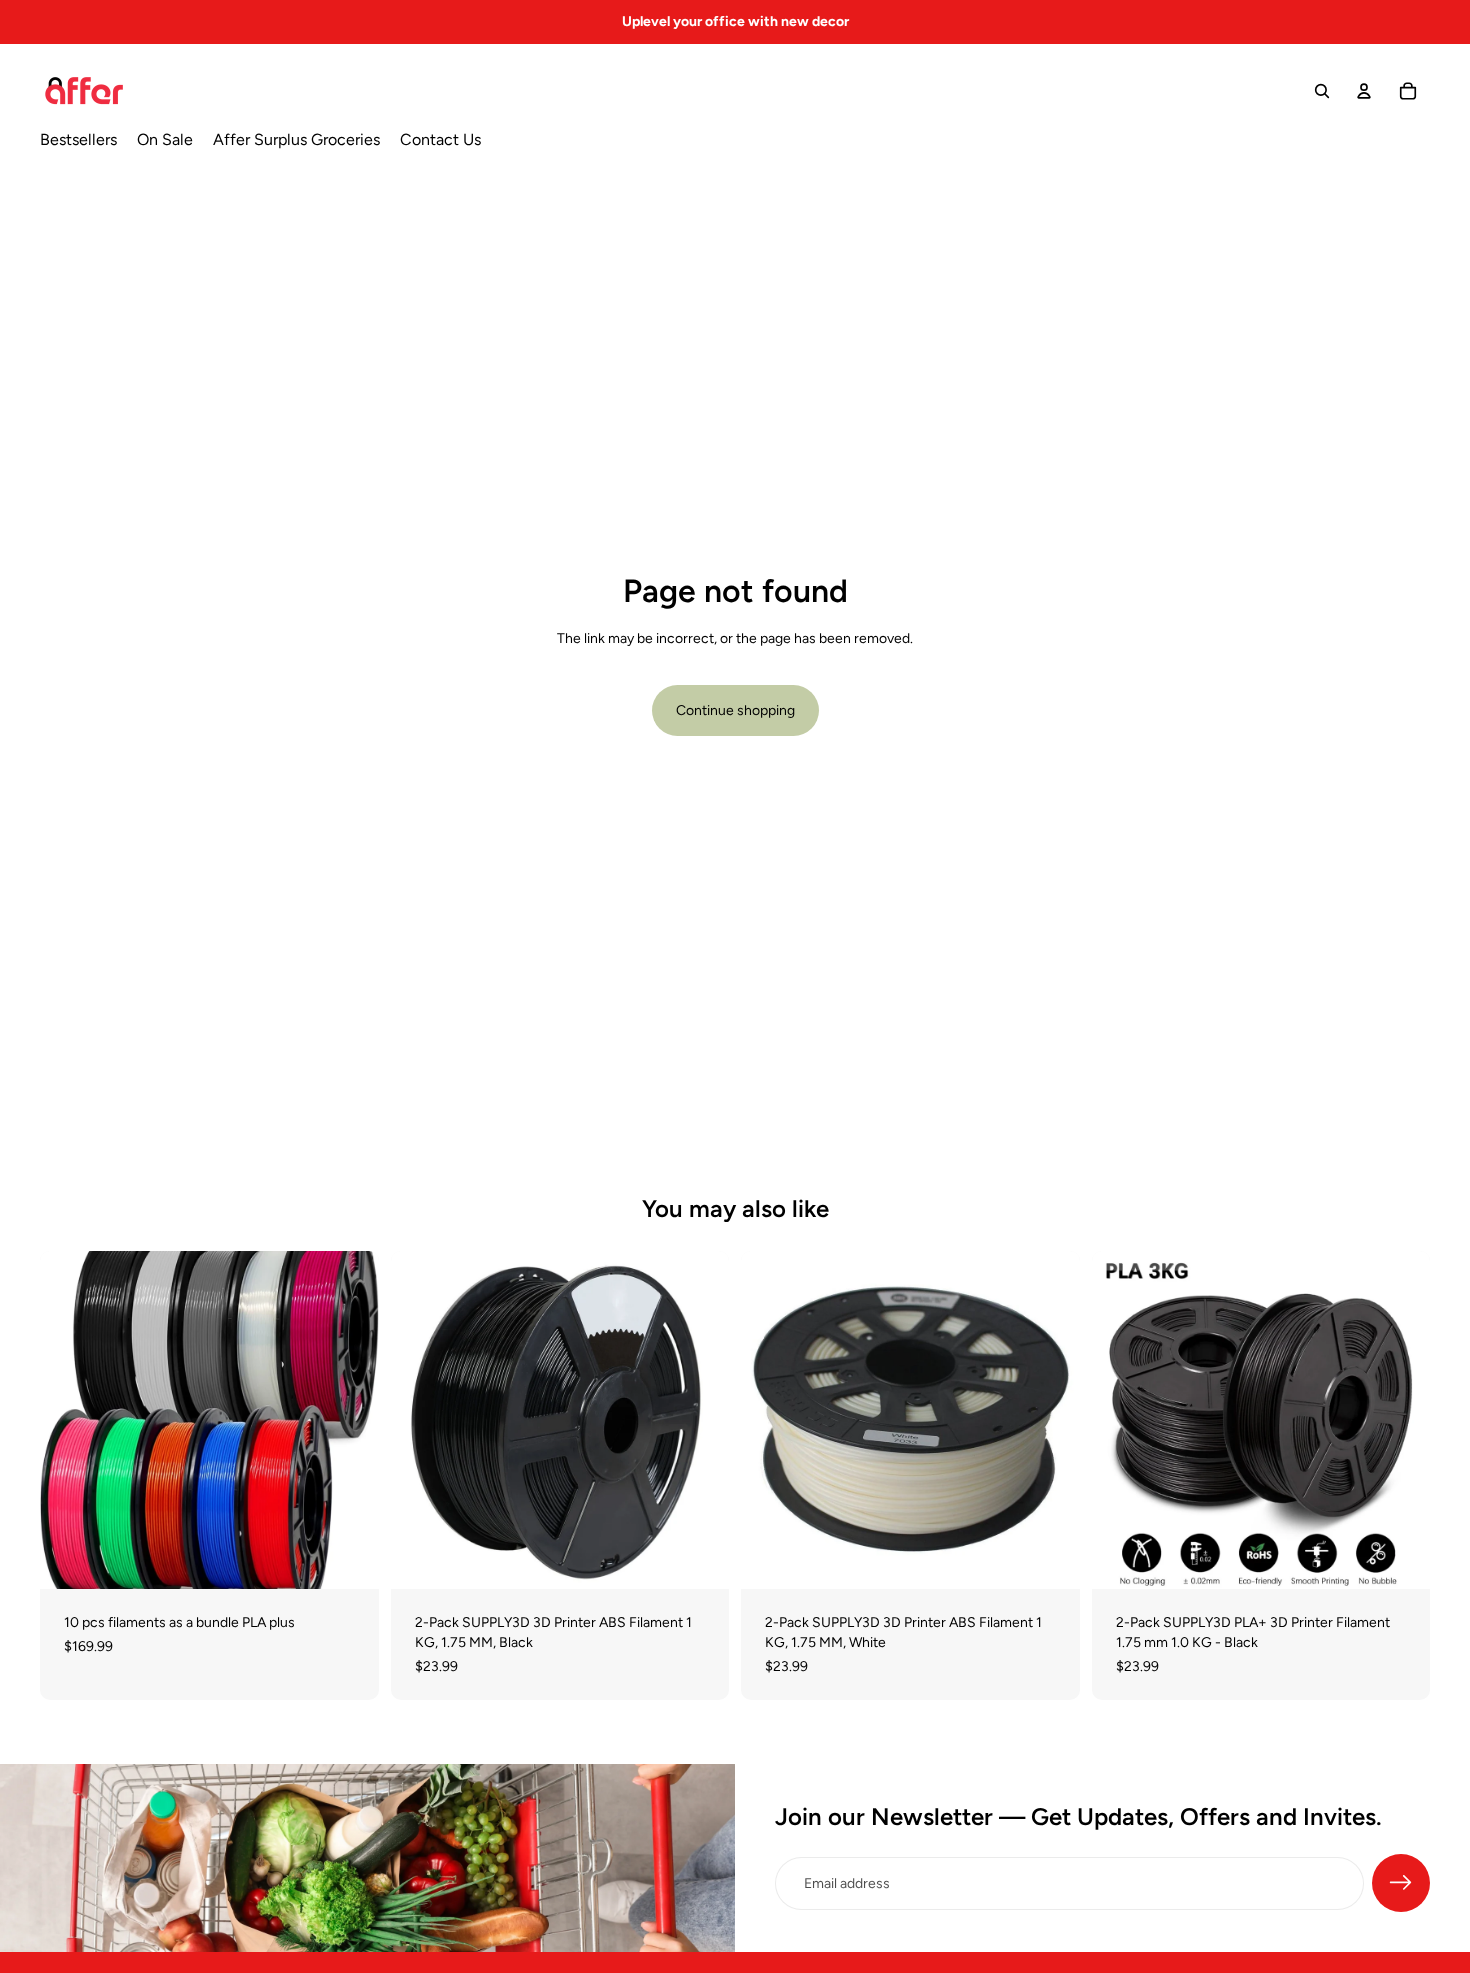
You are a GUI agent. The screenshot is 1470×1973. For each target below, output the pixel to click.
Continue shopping (735, 710)
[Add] (348, 1559)
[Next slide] (349, 1420)
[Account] (1364, 91)
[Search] (1322, 91)
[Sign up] (1401, 1883)
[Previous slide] (70, 1420)
